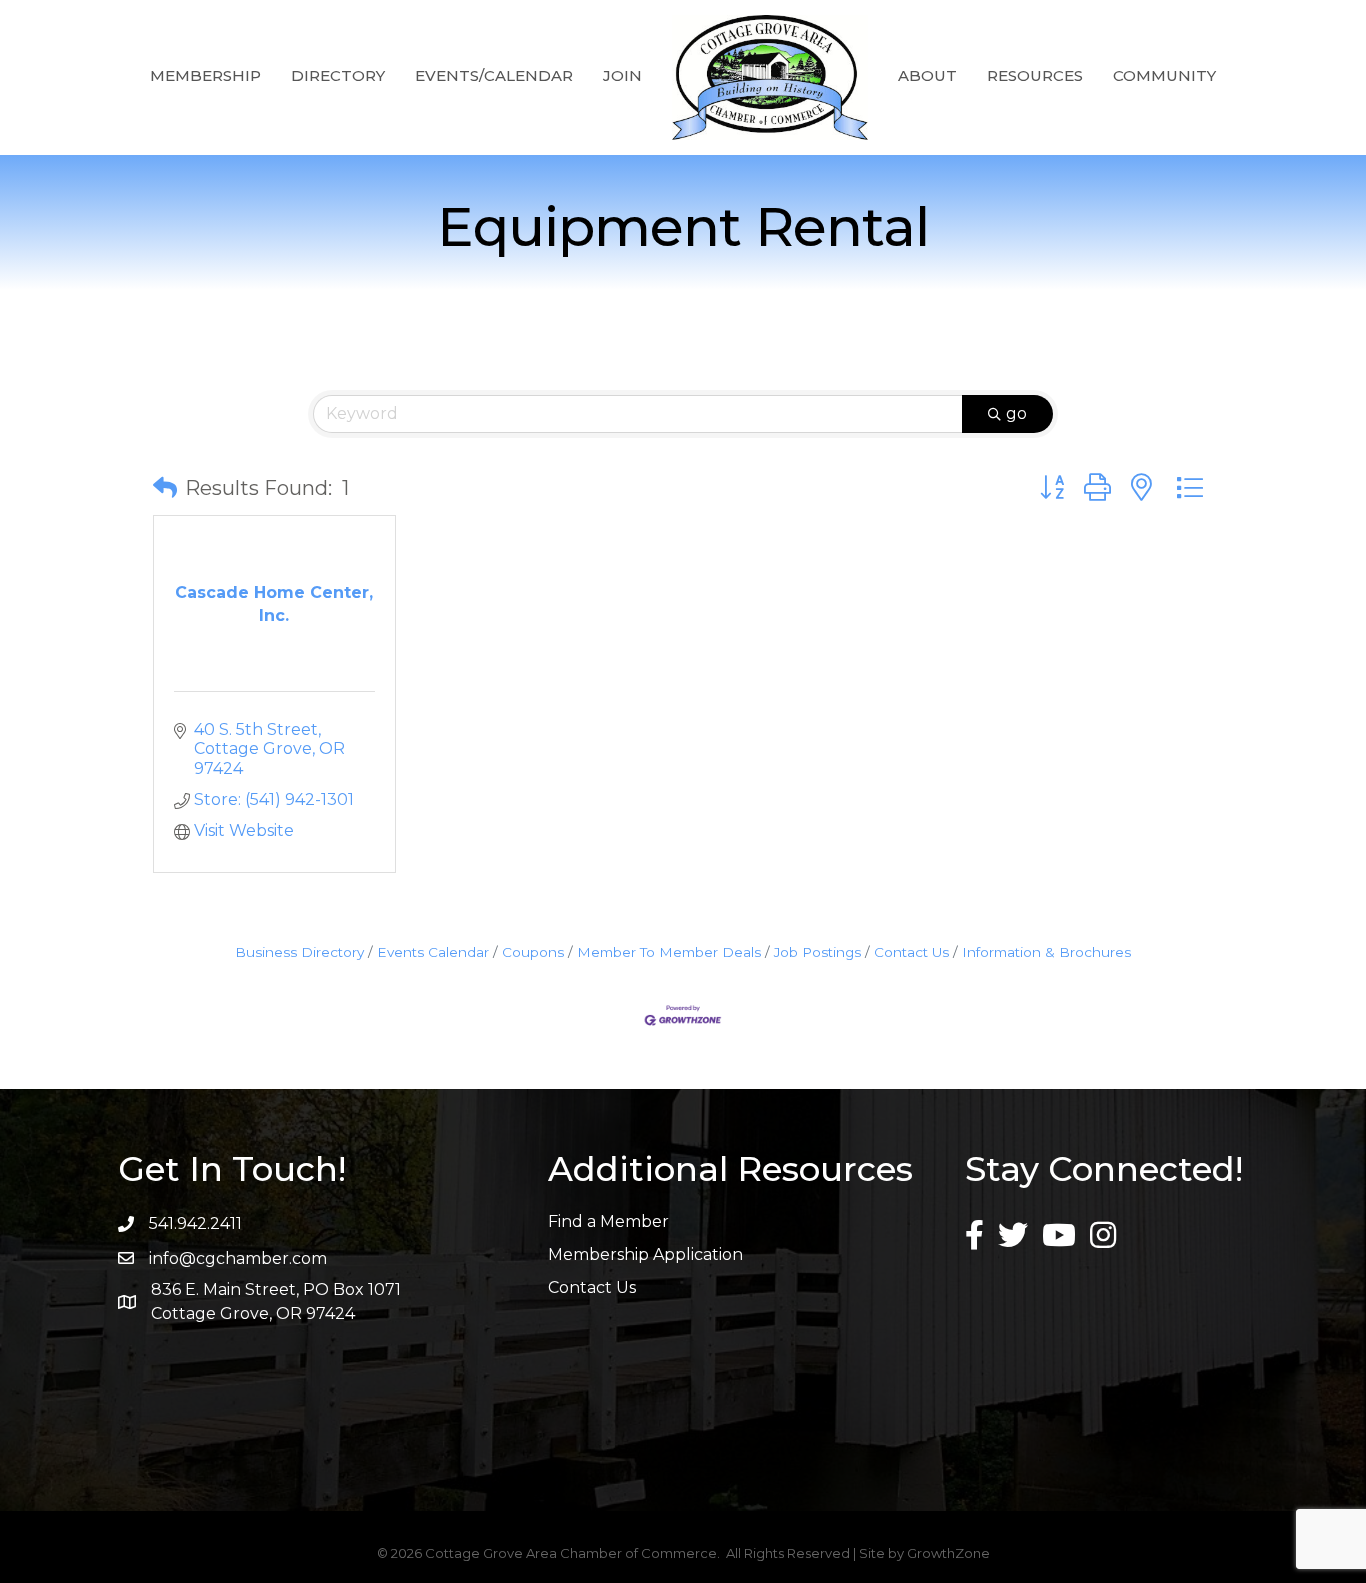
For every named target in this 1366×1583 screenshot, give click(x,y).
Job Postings (817, 952)
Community (1164, 75)
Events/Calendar (494, 75)
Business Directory (299, 952)
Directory (338, 75)
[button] (165, 488)
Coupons (533, 952)
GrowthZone (948, 1553)
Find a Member (608, 1221)
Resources (1035, 75)
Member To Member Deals (669, 952)
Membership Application (645, 1254)
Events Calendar (433, 952)
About (927, 75)
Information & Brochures (1046, 952)
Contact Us (911, 952)
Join (622, 75)
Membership (205, 75)
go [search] (1016, 413)
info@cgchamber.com (238, 1258)
